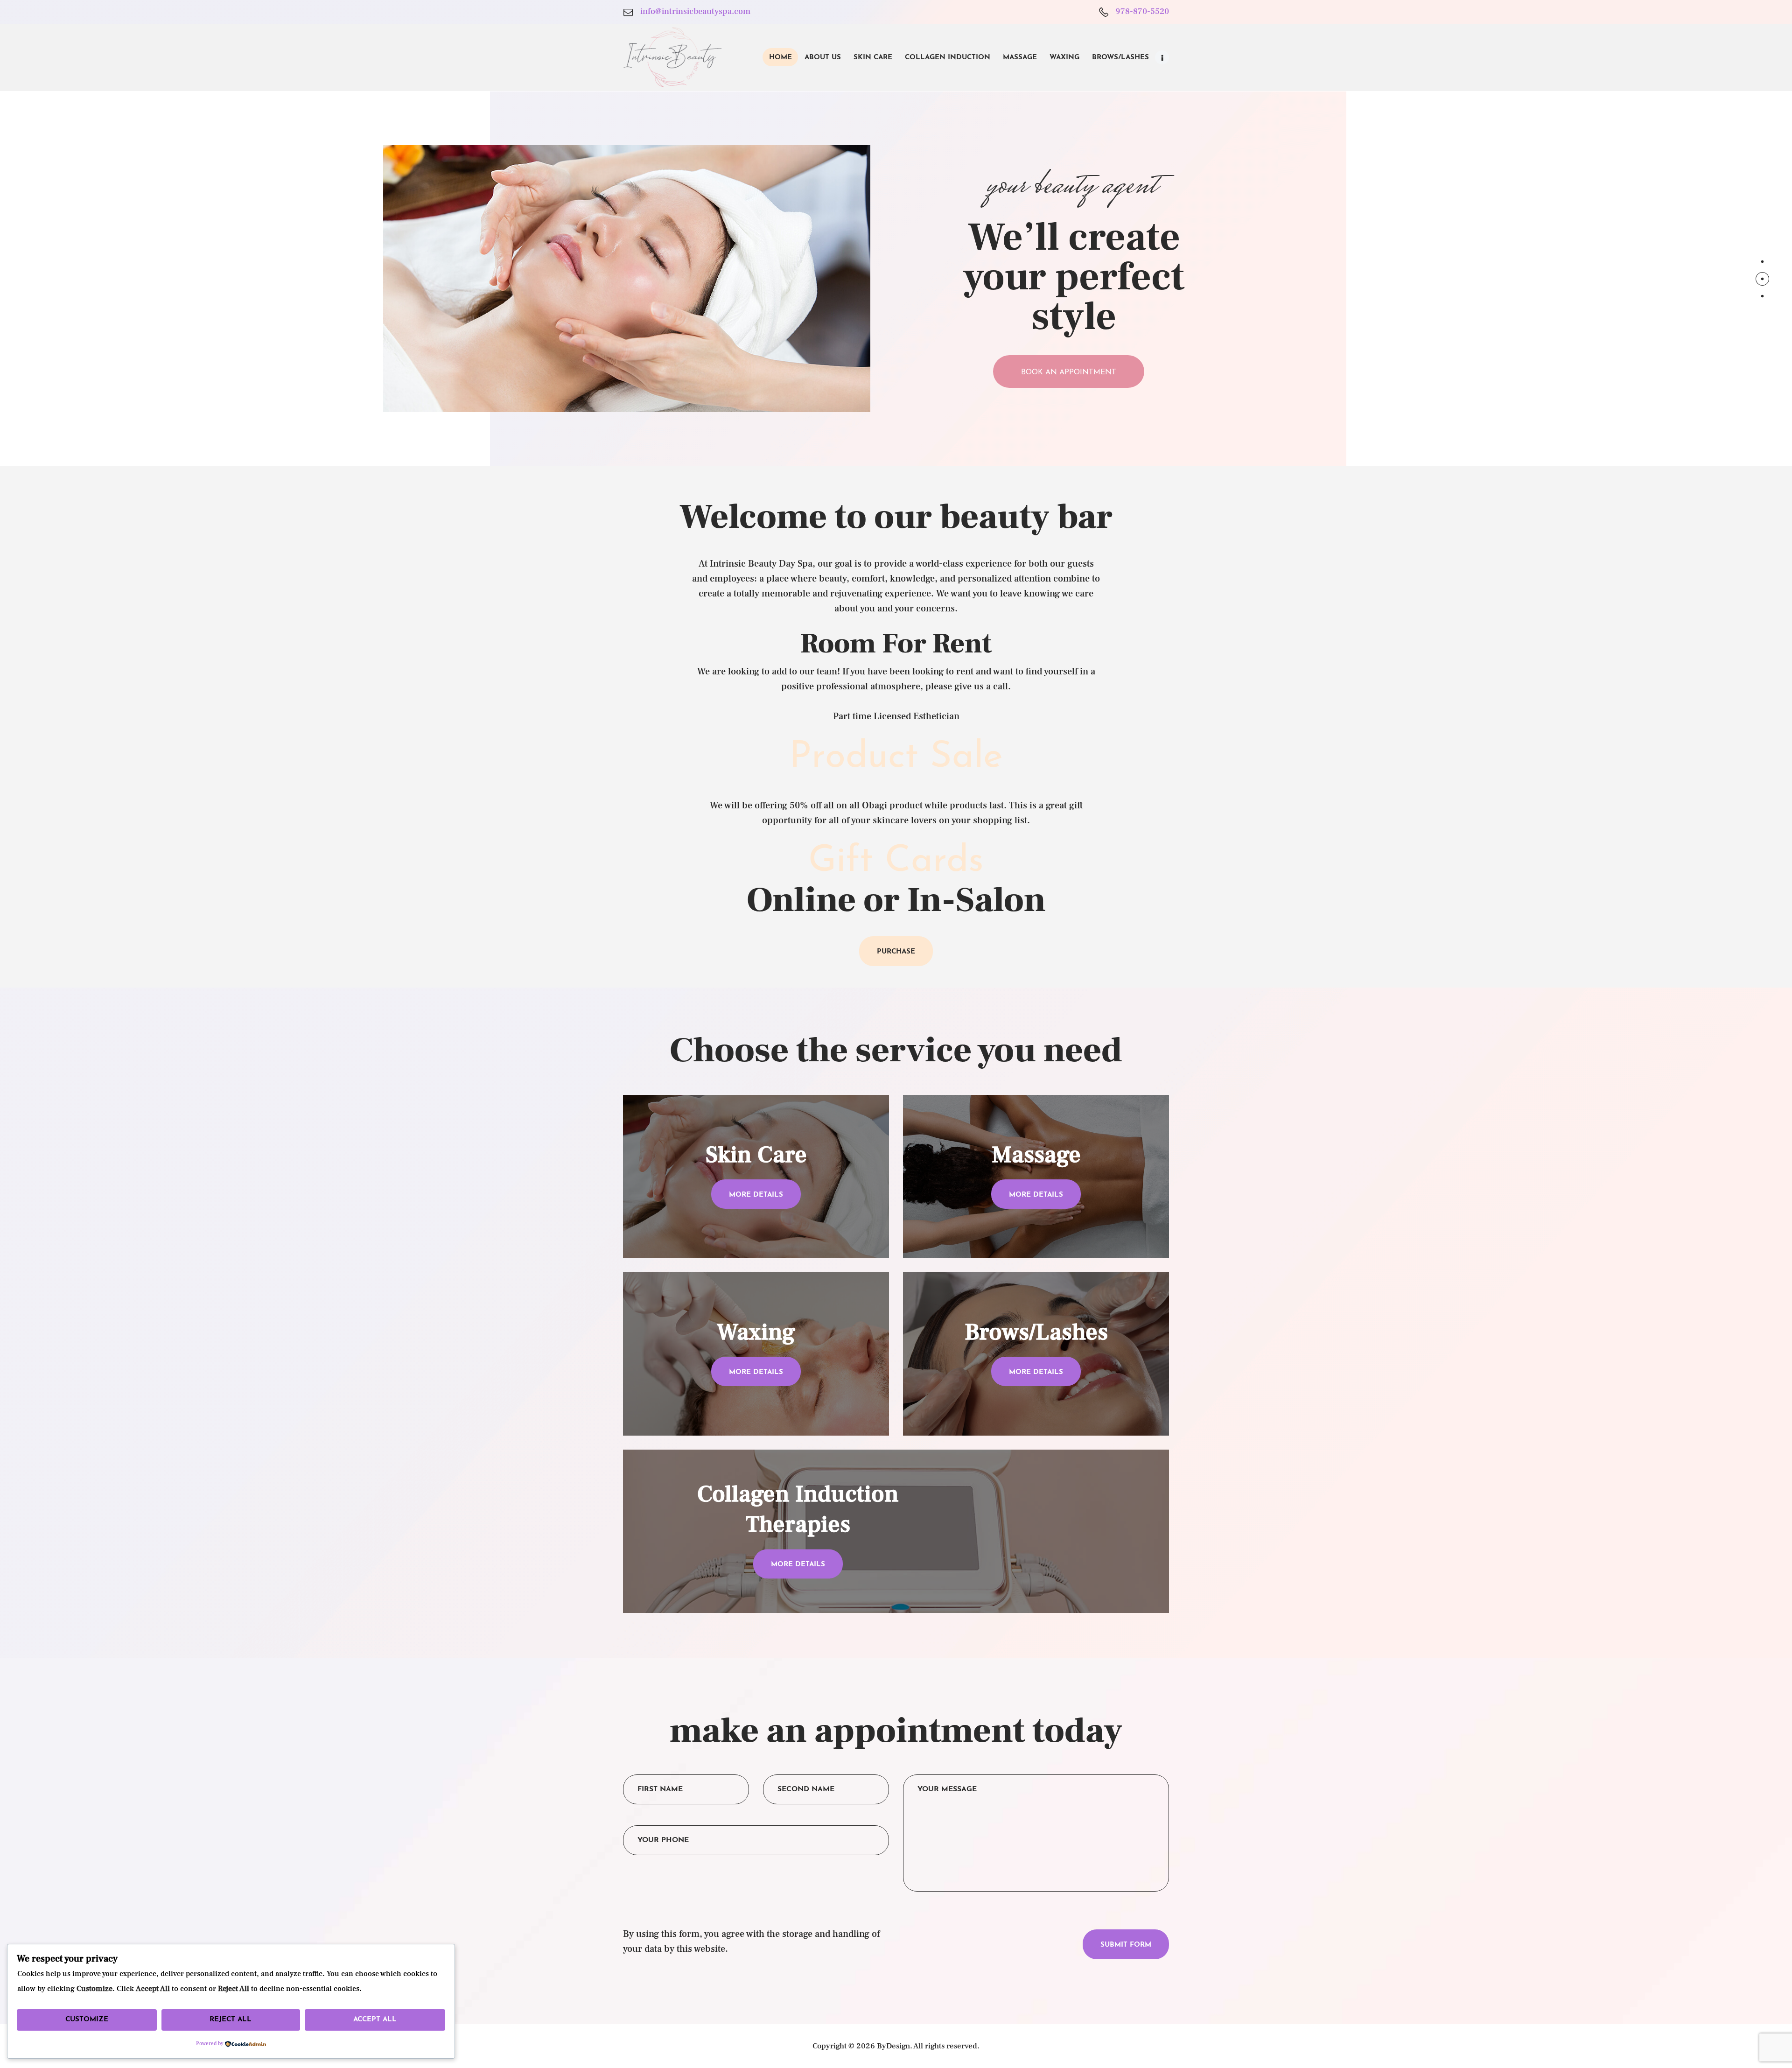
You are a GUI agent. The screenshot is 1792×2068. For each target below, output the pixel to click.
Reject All (231, 2020)
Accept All (375, 2020)
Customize (87, 2020)
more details (756, 1195)
